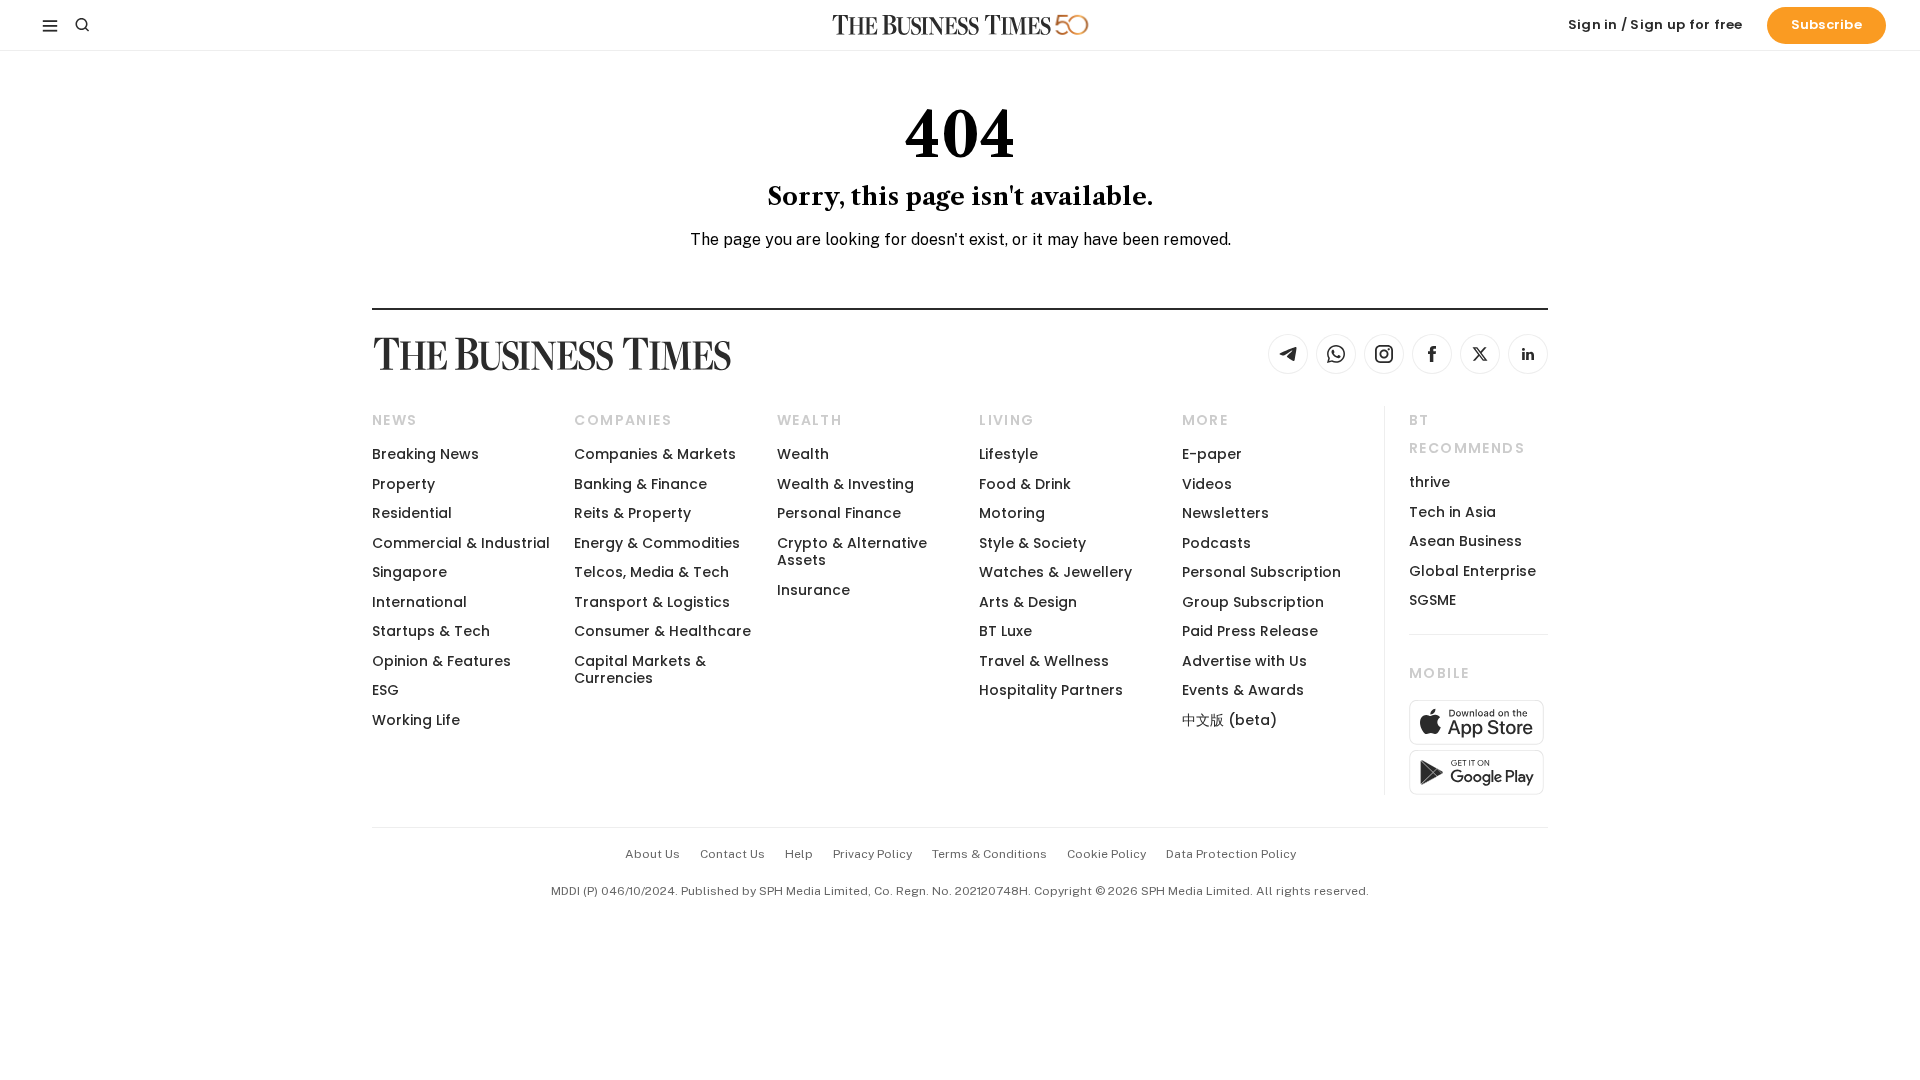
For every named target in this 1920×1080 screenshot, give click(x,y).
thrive (1429, 482)
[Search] (82, 25)
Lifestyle (1008, 454)
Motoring (1012, 513)
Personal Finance (839, 513)
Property (403, 484)
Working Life (416, 720)
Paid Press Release (1250, 631)
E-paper (1212, 454)
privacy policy (872, 854)
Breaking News (425, 454)
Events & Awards (1243, 690)
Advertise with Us (1244, 661)
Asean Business (1465, 541)
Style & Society (1032, 543)
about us (652, 854)
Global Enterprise (1472, 571)
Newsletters (1225, 513)
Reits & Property (632, 513)
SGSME (1432, 600)
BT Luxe (1005, 631)
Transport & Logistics (652, 602)
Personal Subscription (1261, 572)
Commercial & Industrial (461, 543)
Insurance (813, 590)
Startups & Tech (431, 631)
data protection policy (1231, 854)
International (419, 602)
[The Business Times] (942, 25)
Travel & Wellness (1044, 661)
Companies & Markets (655, 454)
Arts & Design (1028, 602)
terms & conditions (989, 854)
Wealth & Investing (845, 484)
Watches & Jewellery (1055, 572)
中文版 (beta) (1229, 720)
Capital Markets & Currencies (640, 669)
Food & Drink (1025, 484)
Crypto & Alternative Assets (852, 551)
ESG (385, 690)
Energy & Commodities (657, 543)
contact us (732, 854)
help (799, 854)
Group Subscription (1253, 602)
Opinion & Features (441, 661)
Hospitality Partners (1051, 690)
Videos (1207, 484)
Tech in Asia (1452, 512)
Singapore (409, 572)
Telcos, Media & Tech (651, 572)
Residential (412, 513)
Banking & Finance (640, 484)
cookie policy (1106, 854)
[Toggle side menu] (50, 25)
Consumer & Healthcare (662, 631)
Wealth (803, 454)
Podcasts (1216, 543)
